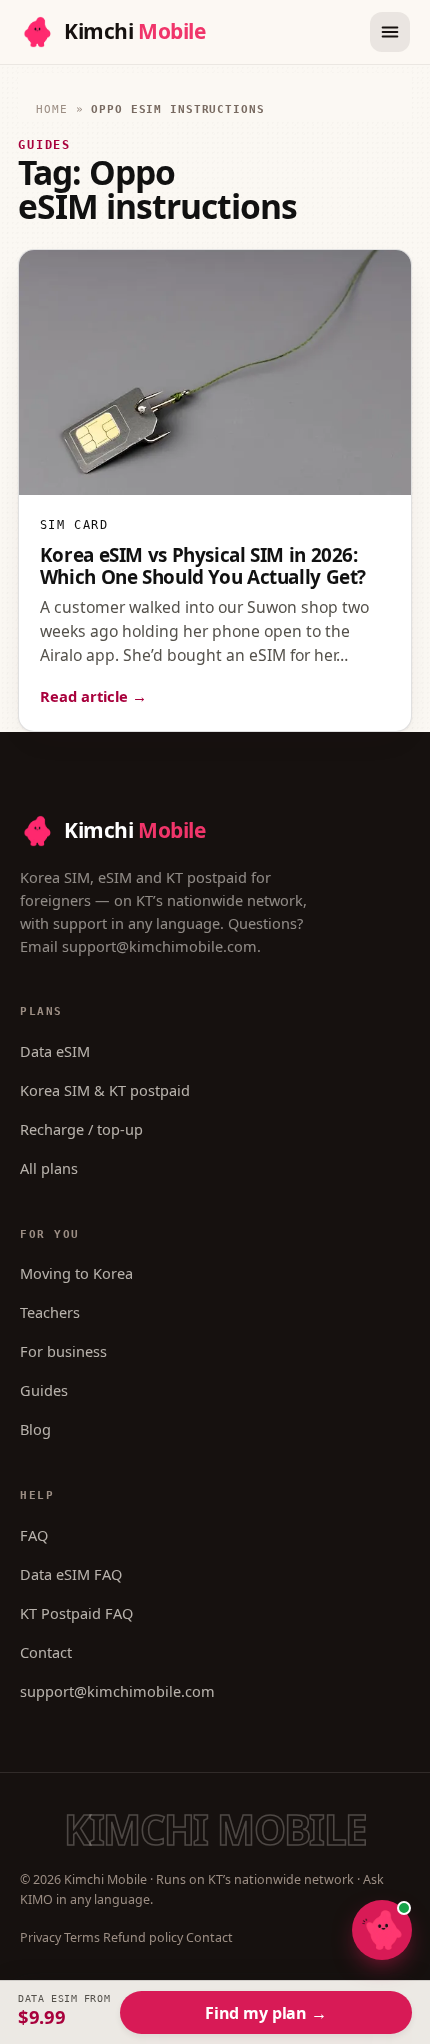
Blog (35, 1429)
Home (52, 109)
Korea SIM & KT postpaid (105, 1090)
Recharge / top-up (81, 1129)
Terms (82, 1937)
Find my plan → (266, 2013)
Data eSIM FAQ (71, 1574)
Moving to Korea (76, 1273)
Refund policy (143, 1937)
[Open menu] (390, 32)
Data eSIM (55, 1051)
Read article (93, 696)
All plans (49, 1168)
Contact (46, 1652)
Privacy (40, 1937)
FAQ (34, 1535)
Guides (44, 1390)
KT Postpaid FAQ (76, 1613)
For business (63, 1351)
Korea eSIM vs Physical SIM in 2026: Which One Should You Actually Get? (203, 565)
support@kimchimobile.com (159, 946)
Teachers (50, 1312)
